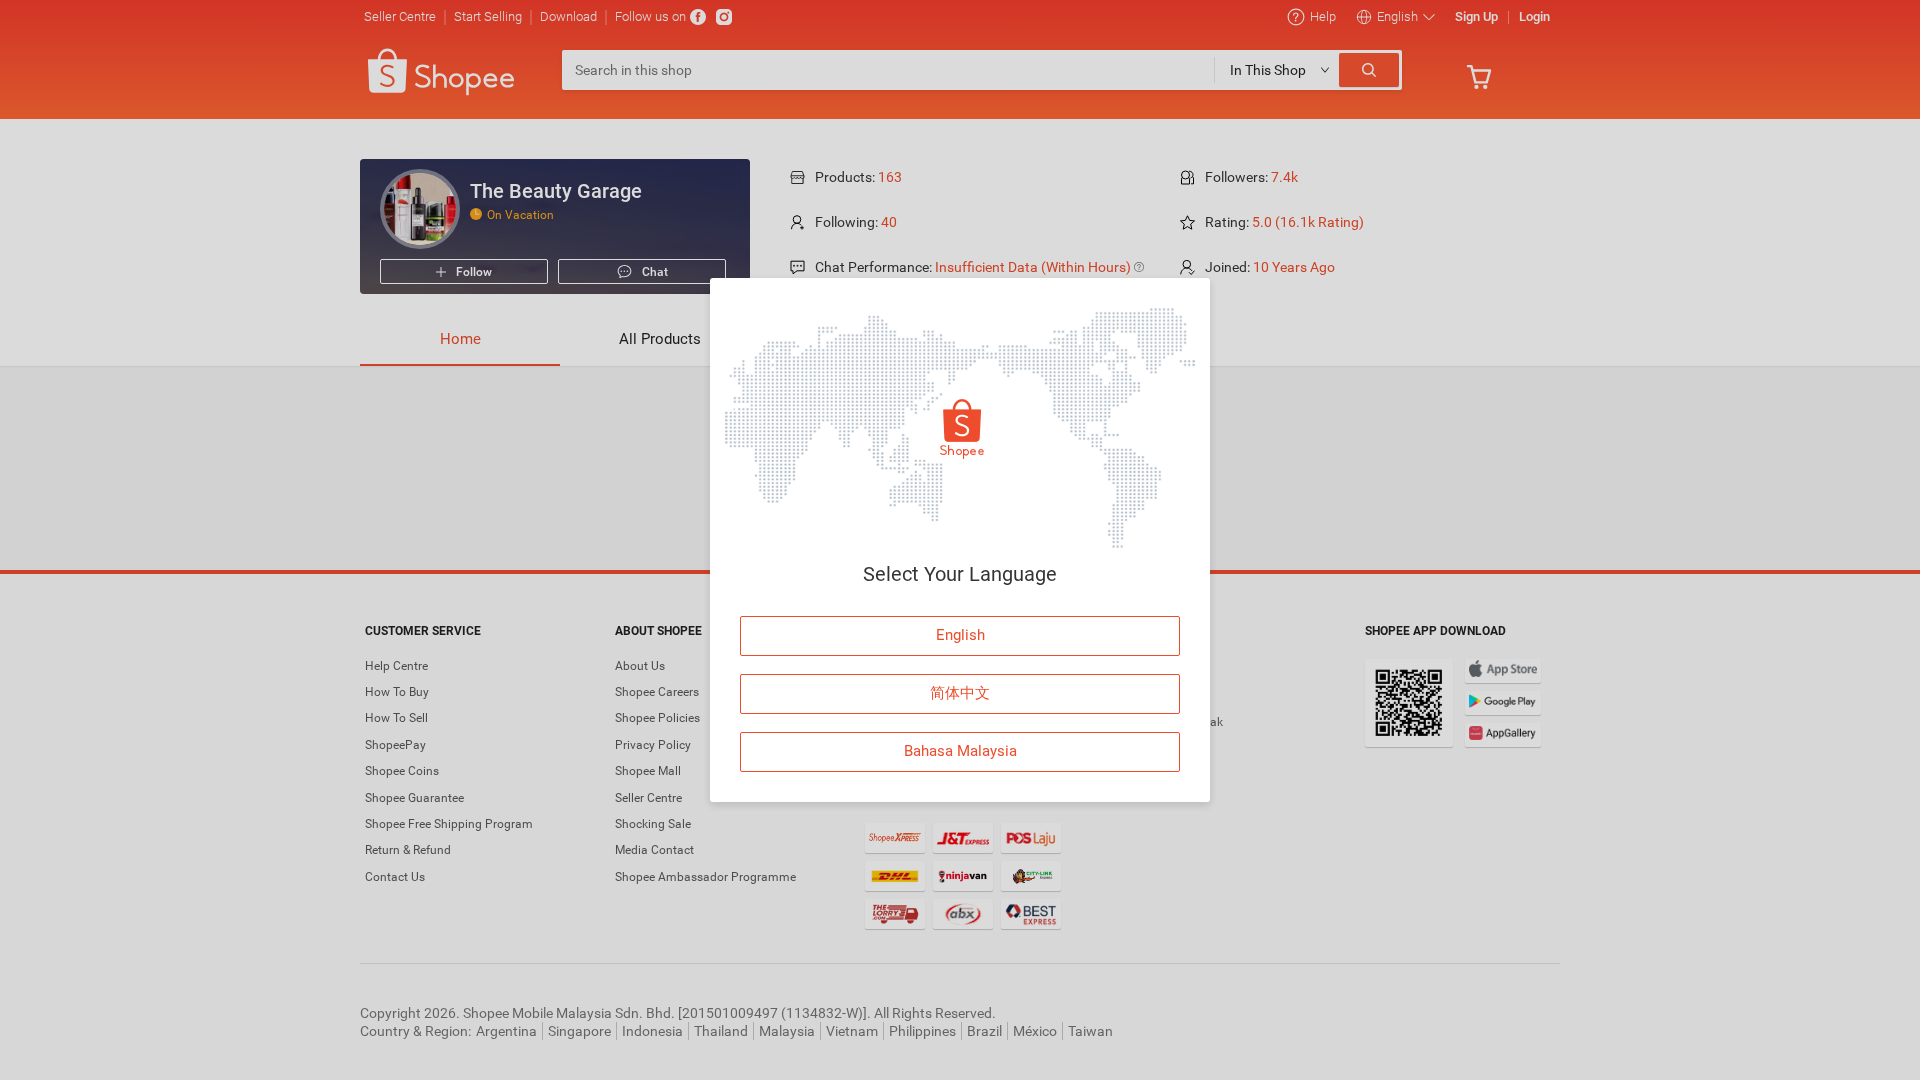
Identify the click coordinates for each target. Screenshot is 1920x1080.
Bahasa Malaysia (960, 751)
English (960, 635)
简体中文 (960, 693)
